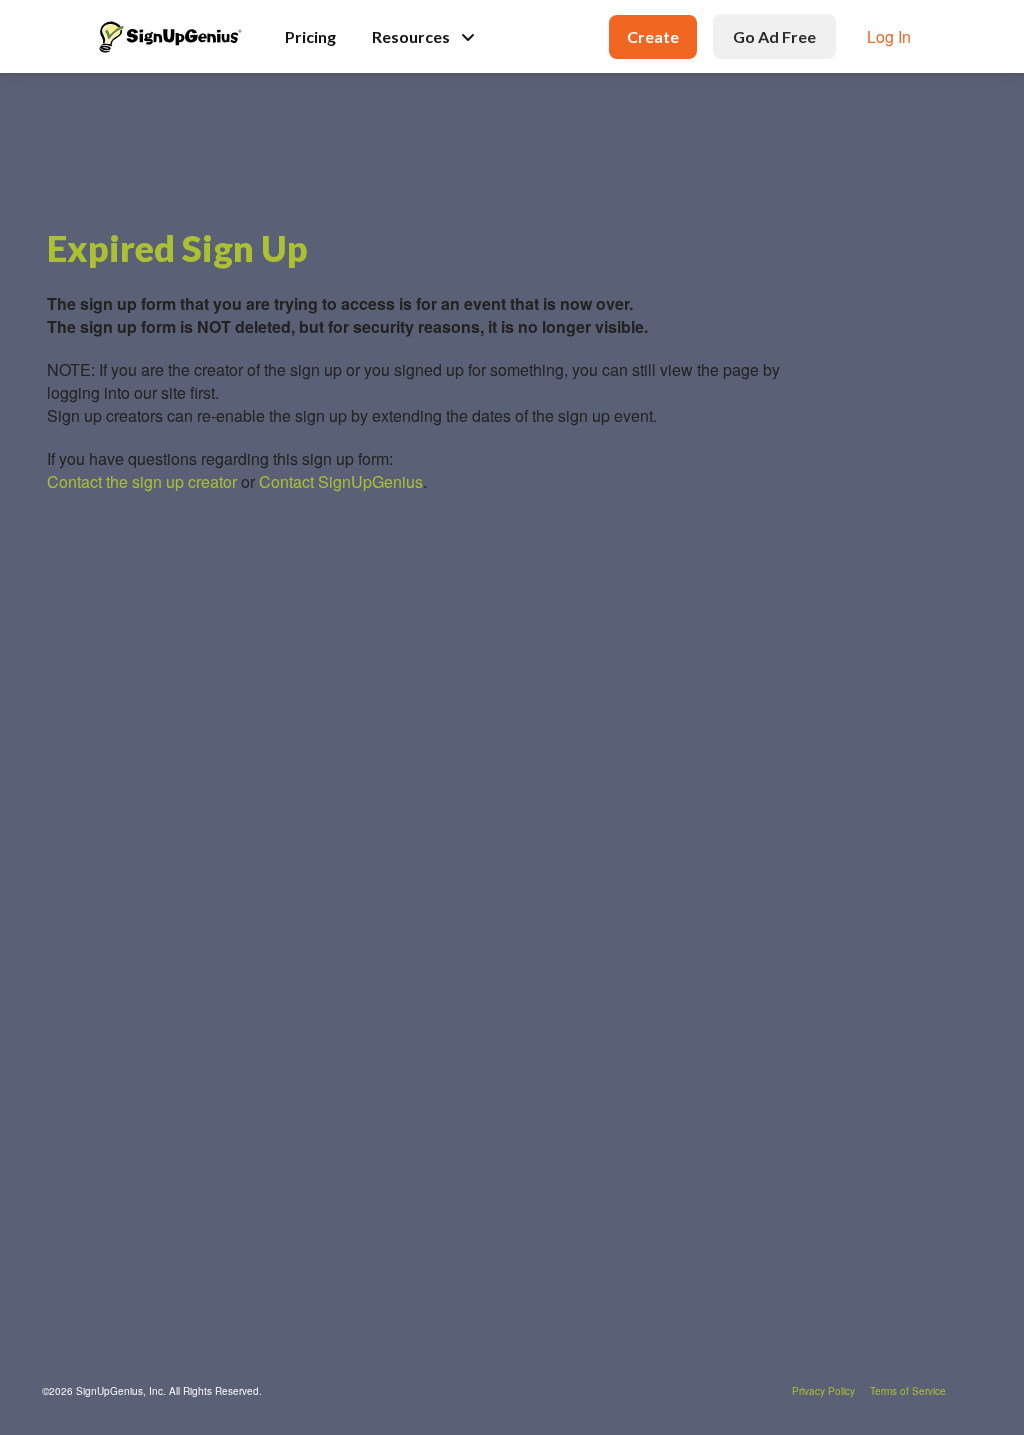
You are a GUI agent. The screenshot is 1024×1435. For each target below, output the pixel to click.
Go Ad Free (774, 36)
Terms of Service (908, 1391)
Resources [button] (411, 36)
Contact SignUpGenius (341, 481)
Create (653, 36)
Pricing (310, 36)
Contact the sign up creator (142, 481)
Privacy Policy (823, 1391)
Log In (889, 36)
